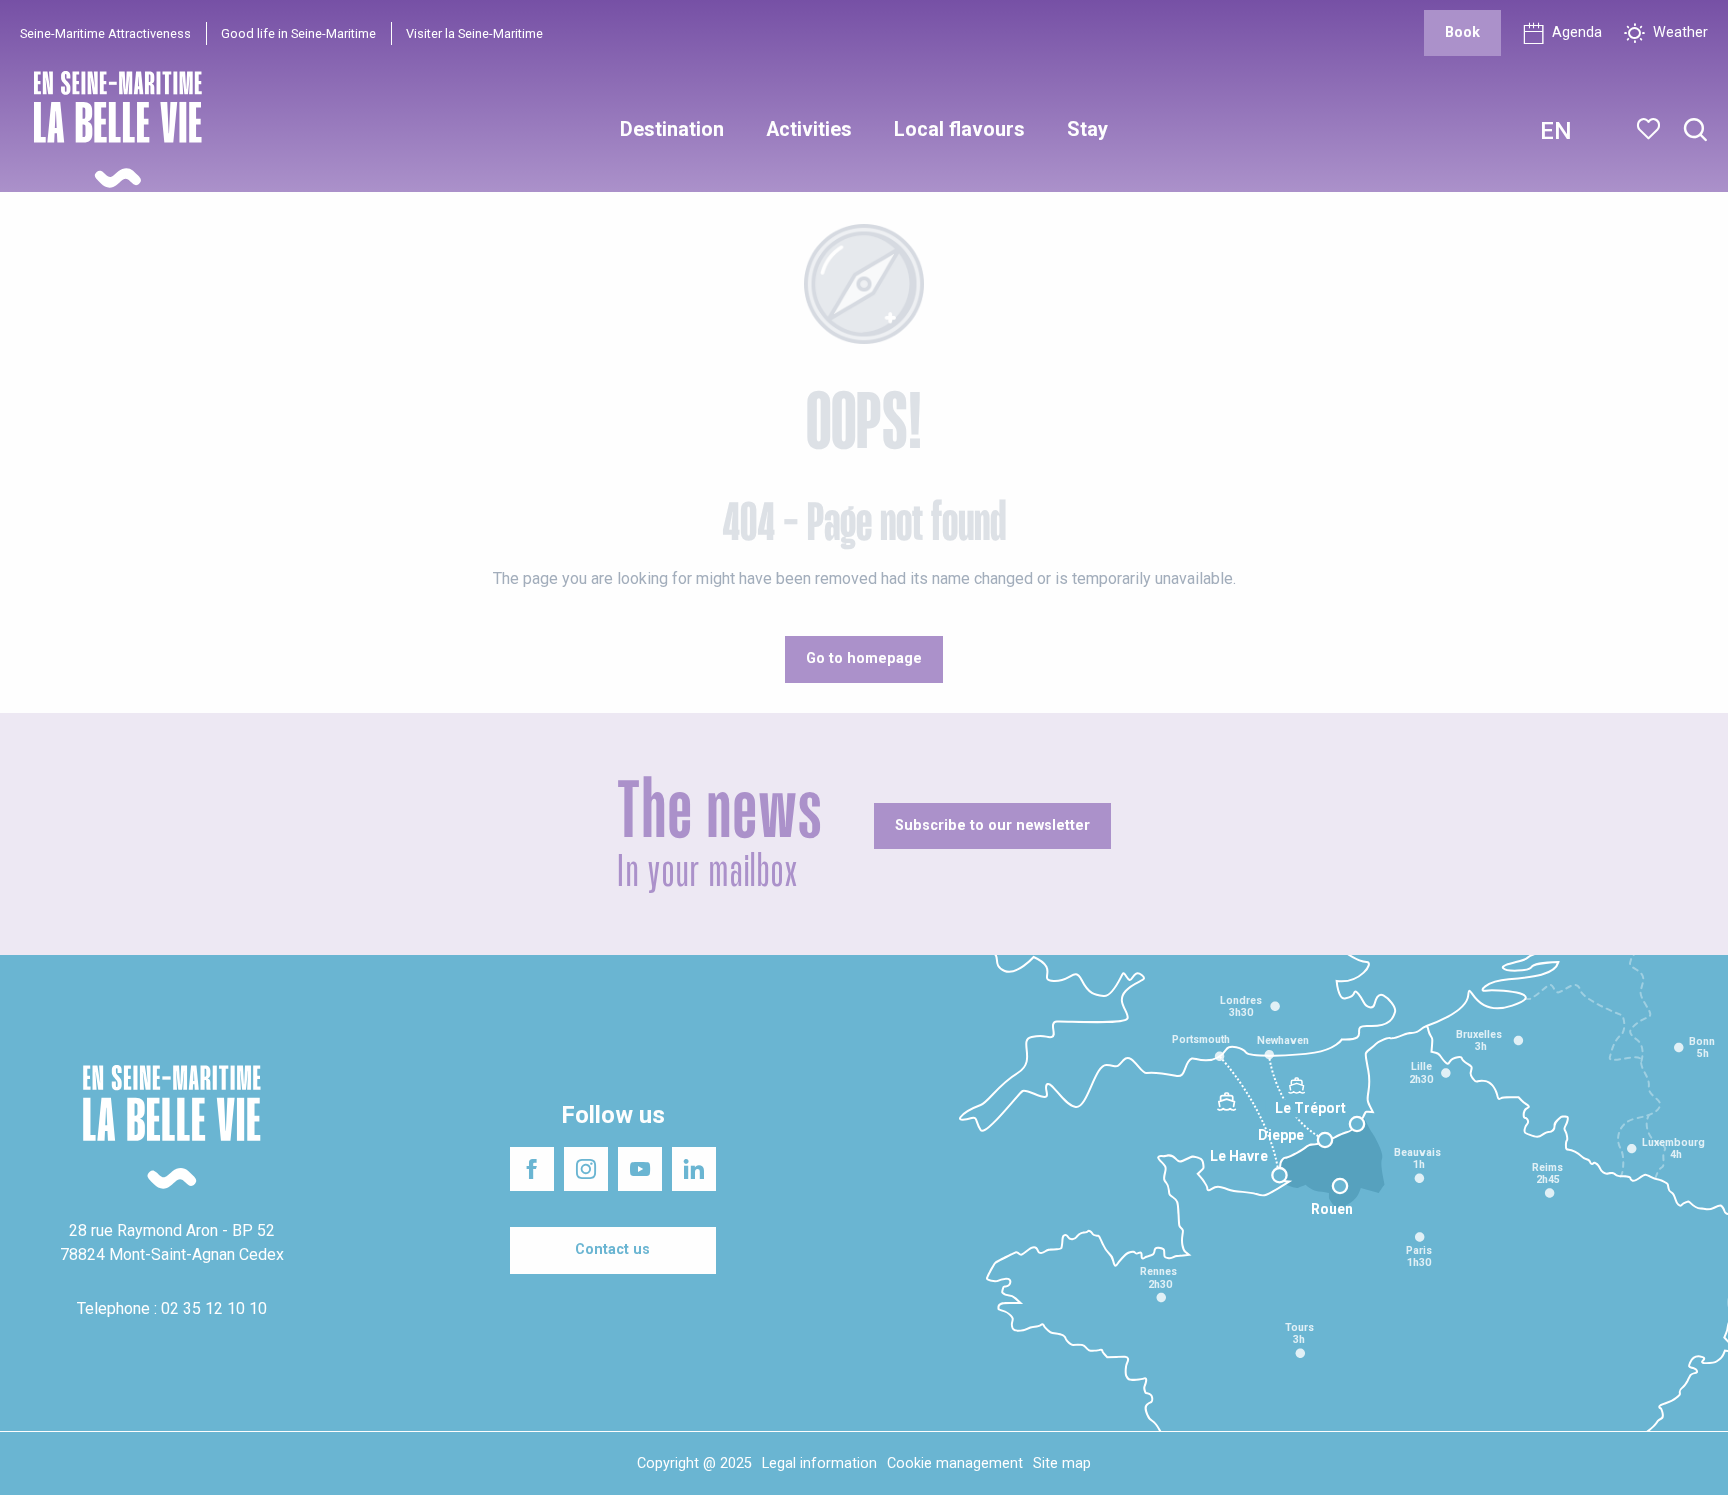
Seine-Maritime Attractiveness (105, 33)
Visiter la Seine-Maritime (474, 33)
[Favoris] (1650, 129)
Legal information (819, 1463)
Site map (1062, 1463)
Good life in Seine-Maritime (298, 33)
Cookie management (955, 1463)
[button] (1695, 130)
